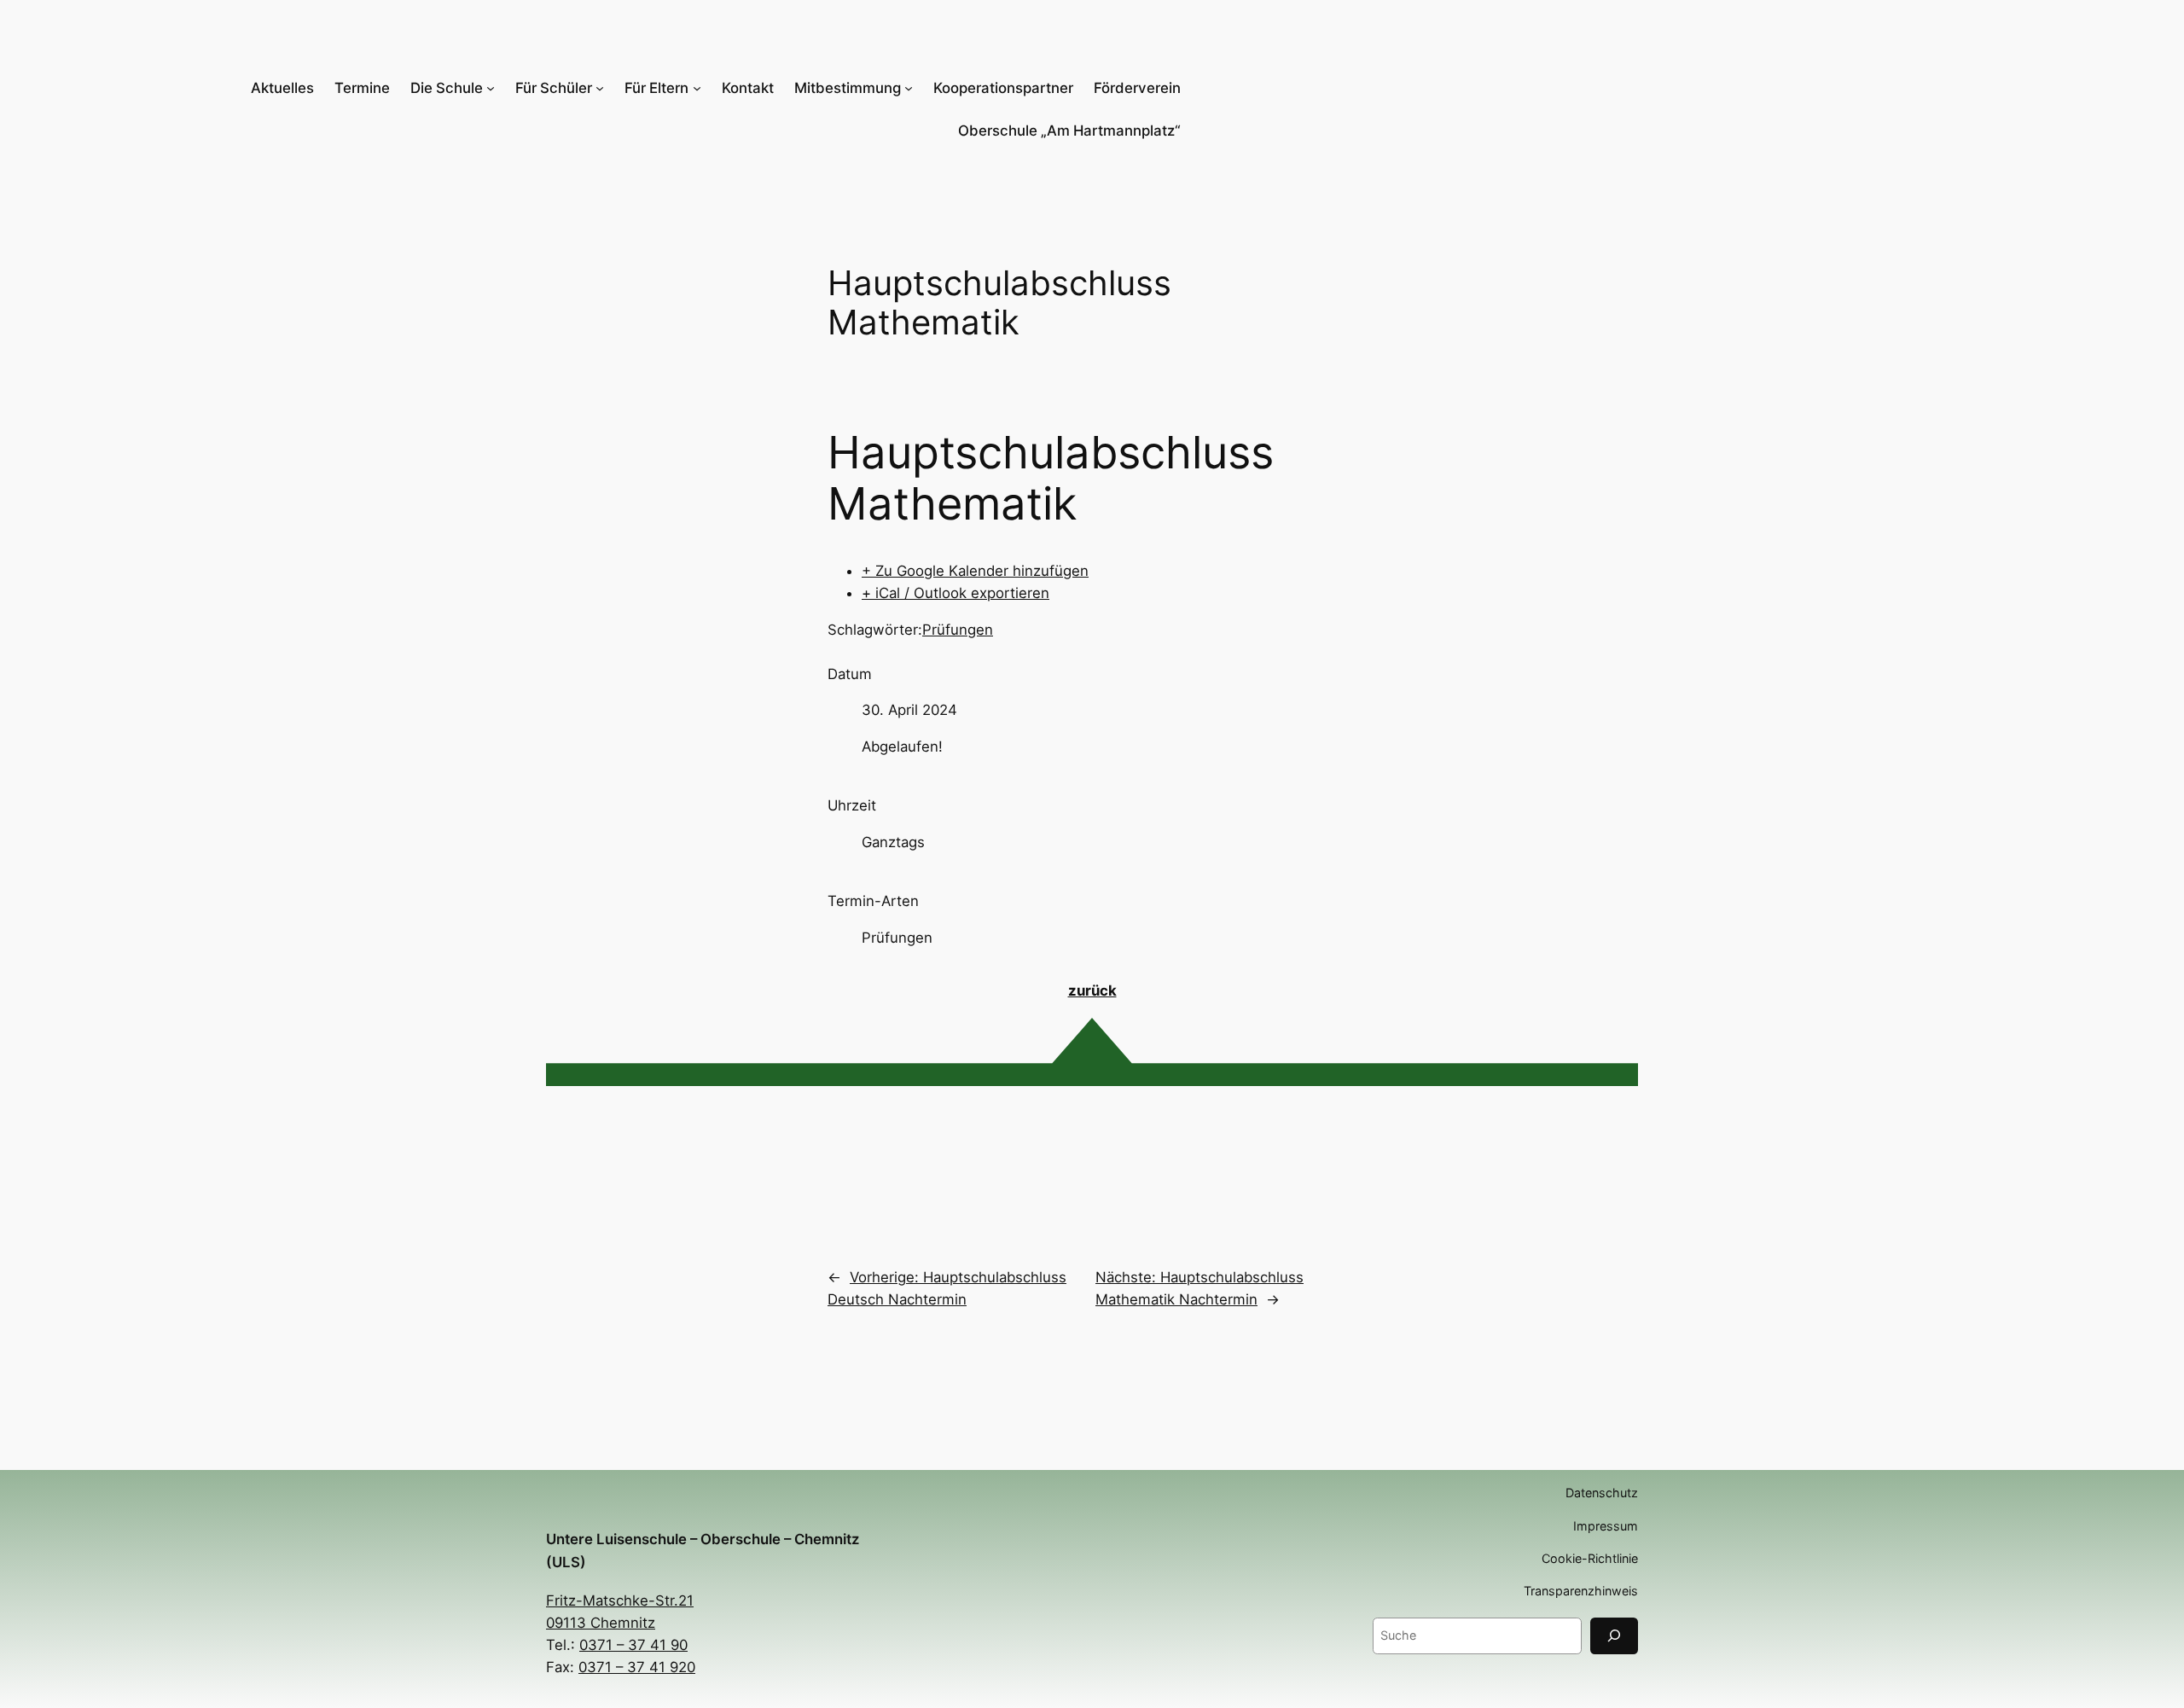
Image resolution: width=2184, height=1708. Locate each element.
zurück (1092, 991)
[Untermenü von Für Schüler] (600, 88)
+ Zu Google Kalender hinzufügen (975, 571)
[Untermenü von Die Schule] (491, 88)
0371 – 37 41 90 (633, 1645)
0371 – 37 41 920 (637, 1667)
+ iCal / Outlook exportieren (955, 593)
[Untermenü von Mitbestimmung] (909, 88)
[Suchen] (1614, 1636)
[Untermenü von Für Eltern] (697, 88)
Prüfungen (958, 630)
